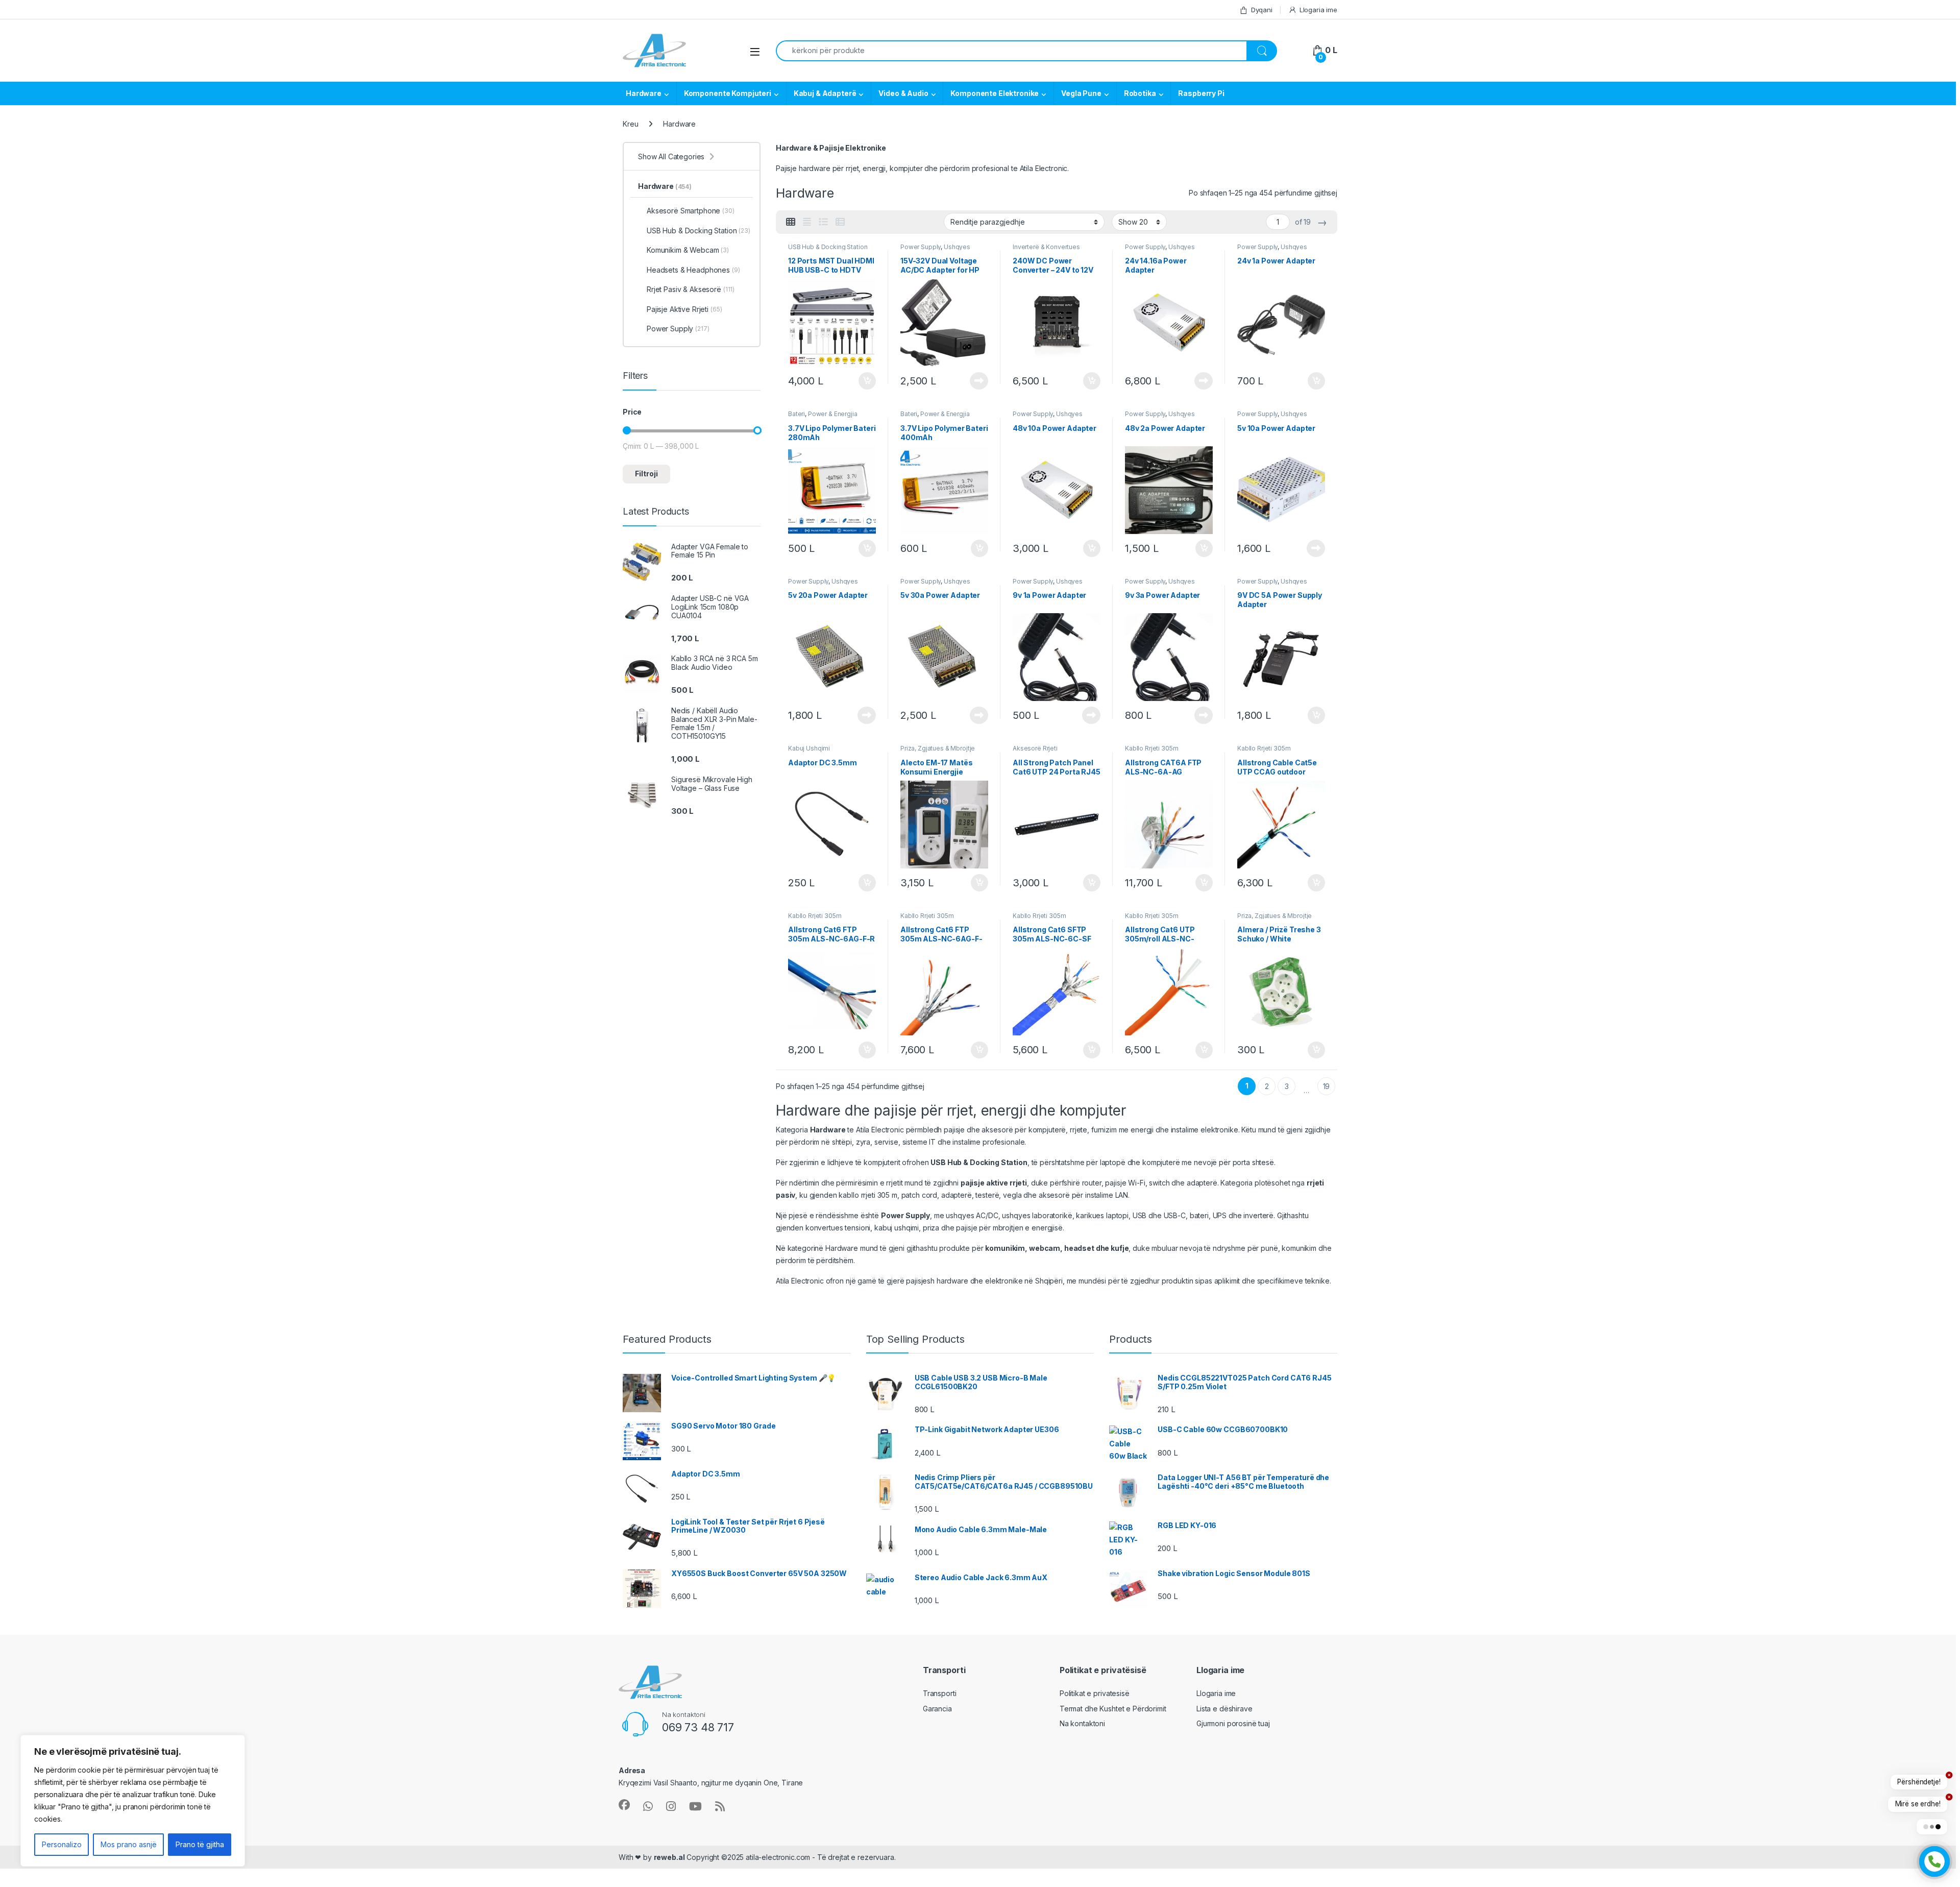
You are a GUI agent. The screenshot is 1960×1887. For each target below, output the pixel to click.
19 (1327, 1086)
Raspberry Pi (1201, 93)
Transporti (940, 1693)
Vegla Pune (1081, 93)
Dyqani (1262, 10)
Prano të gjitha (200, 1844)
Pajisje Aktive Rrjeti (684, 309)
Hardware (644, 93)
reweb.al (669, 1857)
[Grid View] (791, 222)
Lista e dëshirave (1224, 1709)
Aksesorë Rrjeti (1035, 748)
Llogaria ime (1318, 10)
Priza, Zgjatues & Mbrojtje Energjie (938, 752)
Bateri (797, 414)
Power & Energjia (833, 414)
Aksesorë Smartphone (691, 211)
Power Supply (921, 247)
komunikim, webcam (1023, 1248)
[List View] (823, 222)
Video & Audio (903, 93)
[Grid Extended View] (807, 222)
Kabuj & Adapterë (825, 93)
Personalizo (62, 1844)
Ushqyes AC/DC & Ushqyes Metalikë (940, 250)
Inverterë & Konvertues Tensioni (1046, 250)
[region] (133, 1801)
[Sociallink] (624, 1805)
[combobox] (1011, 51)
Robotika (1140, 93)
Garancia (937, 1709)
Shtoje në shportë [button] (863, 381)
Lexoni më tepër (977, 381)
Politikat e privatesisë (1095, 1693)
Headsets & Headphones (693, 270)
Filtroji (646, 474)
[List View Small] (840, 222)
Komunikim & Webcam (688, 250)
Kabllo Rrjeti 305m (1151, 748)
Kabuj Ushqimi (809, 748)
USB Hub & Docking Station (828, 247)
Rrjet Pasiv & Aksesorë (691, 289)
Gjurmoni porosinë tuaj (1233, 1723)
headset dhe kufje (1097, 1248)
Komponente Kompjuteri (728, 93)
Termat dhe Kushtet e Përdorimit (1113, 1709)
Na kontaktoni (1082, 1723)
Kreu (630, 124)
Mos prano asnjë (129, 1844)
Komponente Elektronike (995, 93)
